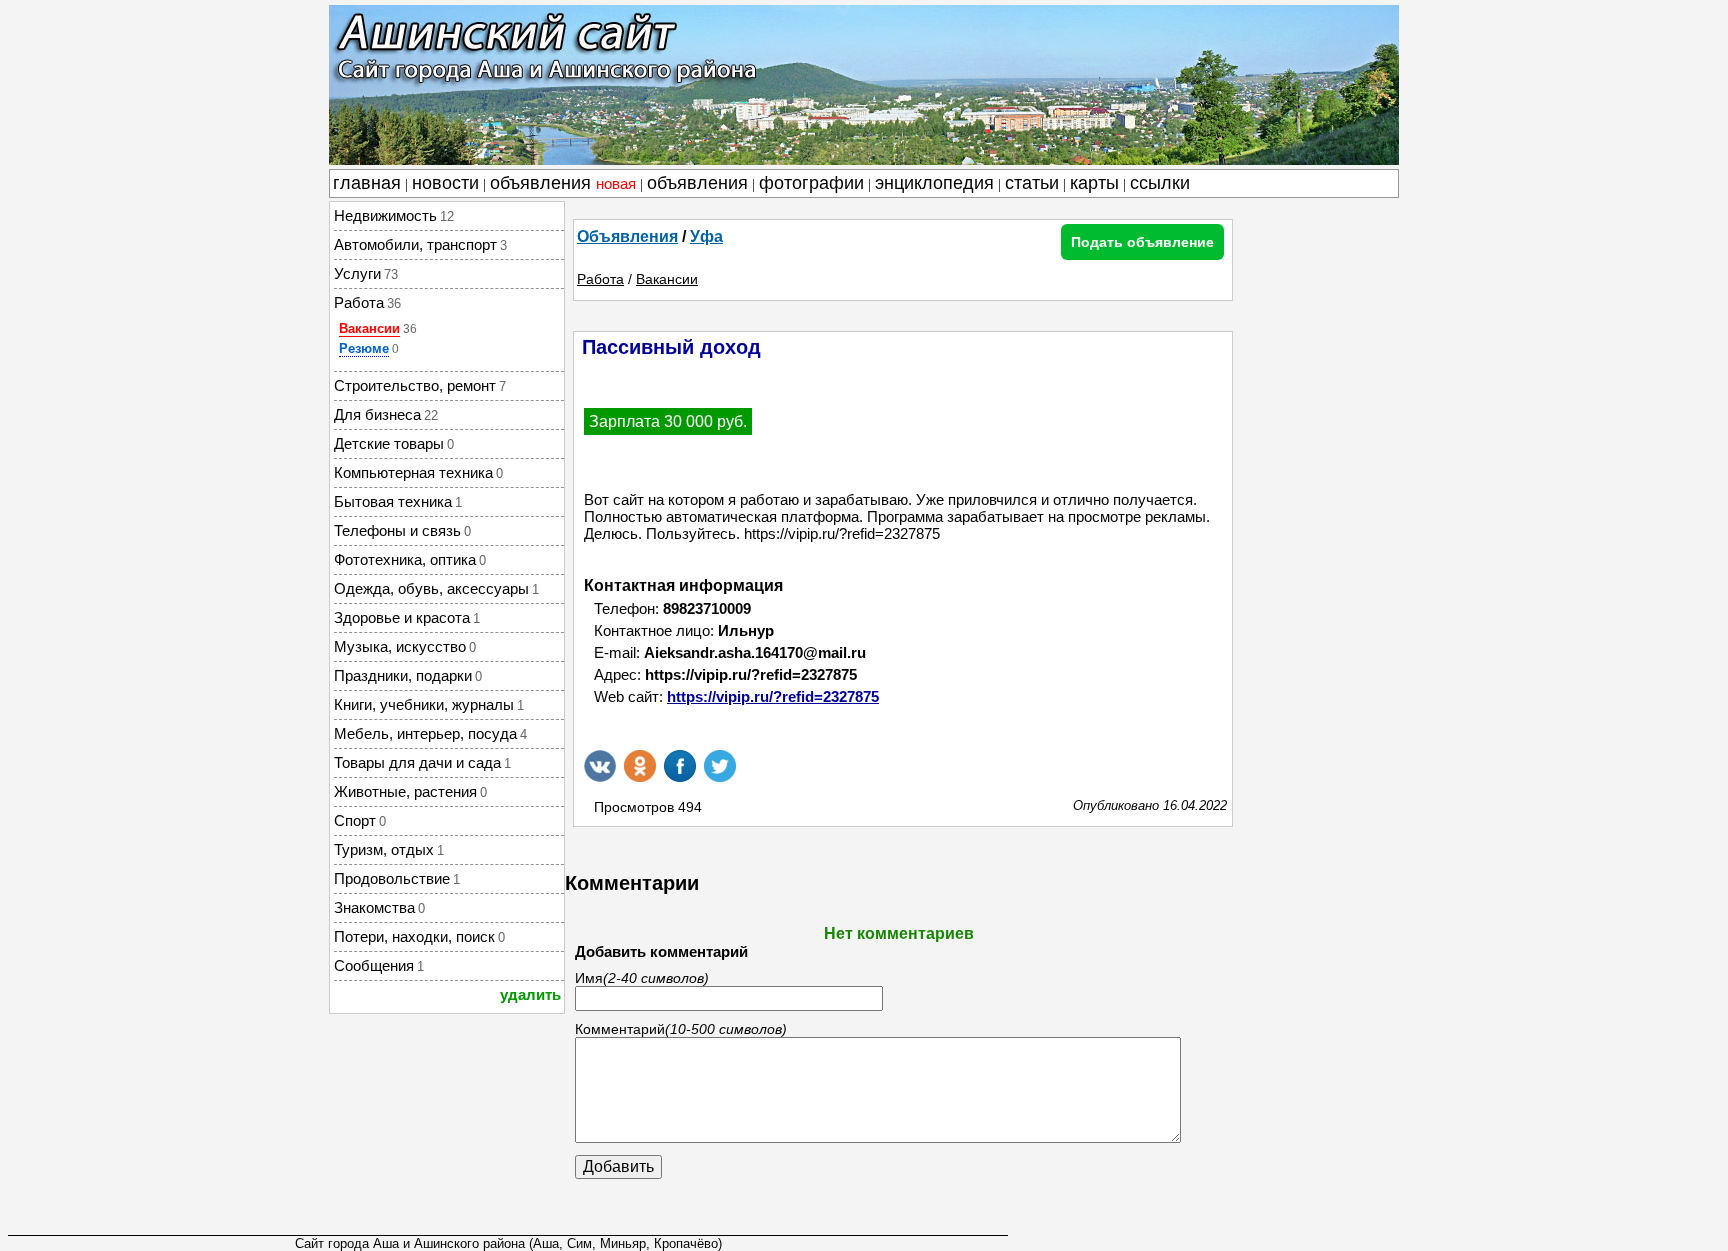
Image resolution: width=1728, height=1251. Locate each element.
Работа (600, 279)
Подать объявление (1142, 242)
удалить (530, 994)
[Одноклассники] (640, 766)
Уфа (706, 236)
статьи (1032, 183)
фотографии (811, 183)
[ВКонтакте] (600, 766)
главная (367, 183)
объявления (563, 183)
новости (445, 183)
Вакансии (369, 328)
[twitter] (720, 766)
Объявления (627, 236)
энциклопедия (934, 183)
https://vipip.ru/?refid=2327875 (773, 696)
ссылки (1160, 183)
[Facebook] (680, 766)
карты (1094, 183)
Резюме (364, 348)
